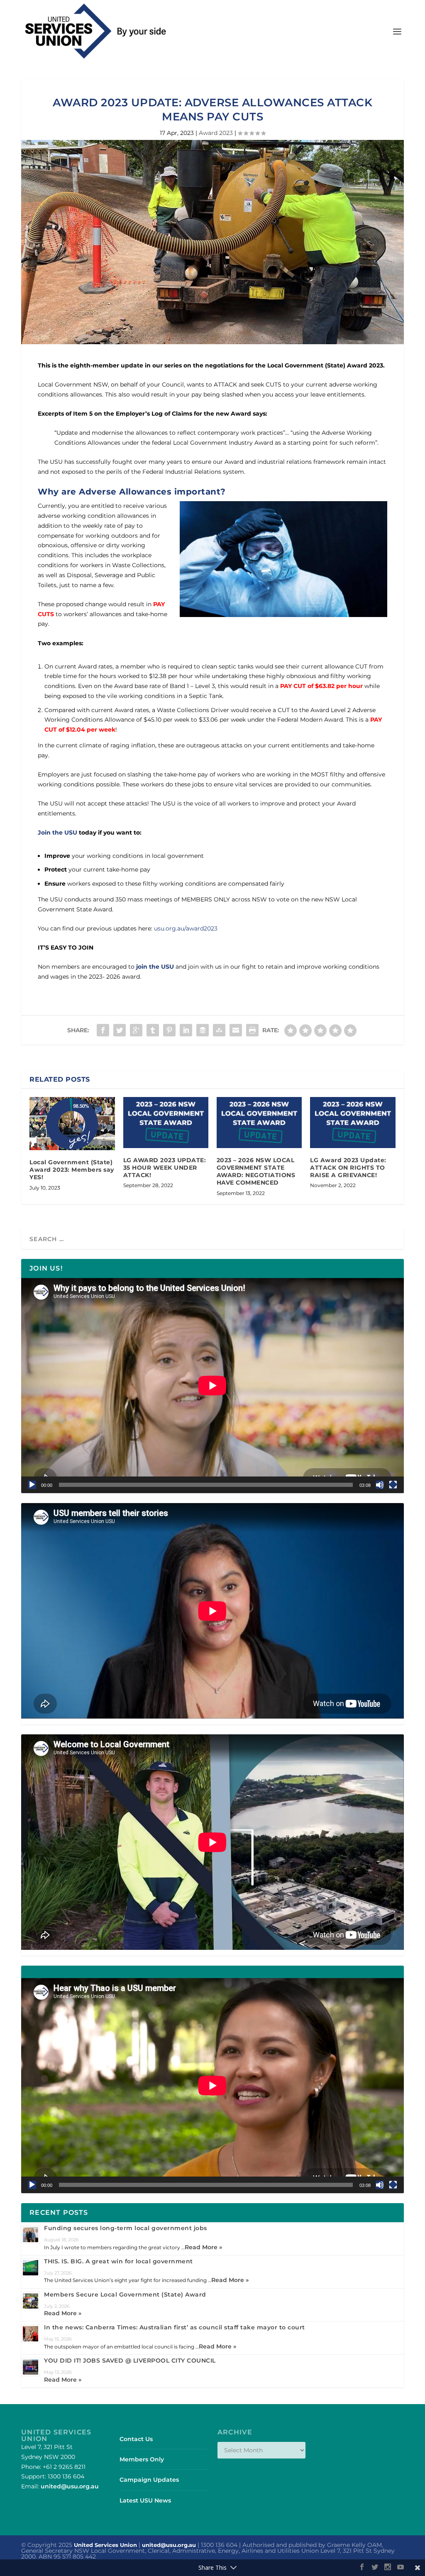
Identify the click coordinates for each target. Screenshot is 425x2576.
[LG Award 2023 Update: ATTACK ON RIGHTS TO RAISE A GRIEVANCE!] (353, 1123)
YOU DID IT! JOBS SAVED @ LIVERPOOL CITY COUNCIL (130, 2361)
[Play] (32, 1485)
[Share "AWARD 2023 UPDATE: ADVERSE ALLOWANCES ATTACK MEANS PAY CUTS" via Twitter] (120, 1030)
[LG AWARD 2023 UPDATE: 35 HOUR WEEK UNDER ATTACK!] (166, 1123)
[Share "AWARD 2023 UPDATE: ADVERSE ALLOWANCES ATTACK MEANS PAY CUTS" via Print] (252, 1030)
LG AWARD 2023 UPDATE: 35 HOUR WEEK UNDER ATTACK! (165, 1168)
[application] (212, 1386)
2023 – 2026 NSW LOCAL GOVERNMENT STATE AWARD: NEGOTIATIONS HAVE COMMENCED (256, 1172)
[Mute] (380, 1485)
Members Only (142, 2459)
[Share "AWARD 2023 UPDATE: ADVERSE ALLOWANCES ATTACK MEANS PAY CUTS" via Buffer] (203, 1030)
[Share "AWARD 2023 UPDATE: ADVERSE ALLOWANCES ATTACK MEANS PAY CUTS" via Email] (236, 1030)
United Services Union (105, 2545)
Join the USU (57, 833)
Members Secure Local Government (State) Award (125, 2294)
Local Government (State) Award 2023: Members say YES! (72, 1170)
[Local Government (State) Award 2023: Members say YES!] (72, 1124)
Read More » (203, 2247)
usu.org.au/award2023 (186, 928)
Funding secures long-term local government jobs (126, 2228)
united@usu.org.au (70, 2486)
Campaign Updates (149, 2480)
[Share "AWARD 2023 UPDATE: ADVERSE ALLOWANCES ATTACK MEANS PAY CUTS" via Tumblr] (153, 1030)
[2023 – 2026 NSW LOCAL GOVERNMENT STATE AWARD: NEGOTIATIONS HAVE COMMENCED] (259, 1123)
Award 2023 (216, 133)
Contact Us (136, 2439)
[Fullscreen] (393, 1485)
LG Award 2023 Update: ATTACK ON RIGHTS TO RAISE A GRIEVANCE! (348, 1168)
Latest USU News (145, 2500)
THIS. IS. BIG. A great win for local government (118, 2261)
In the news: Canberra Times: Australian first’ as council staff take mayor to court (175, 2327)
